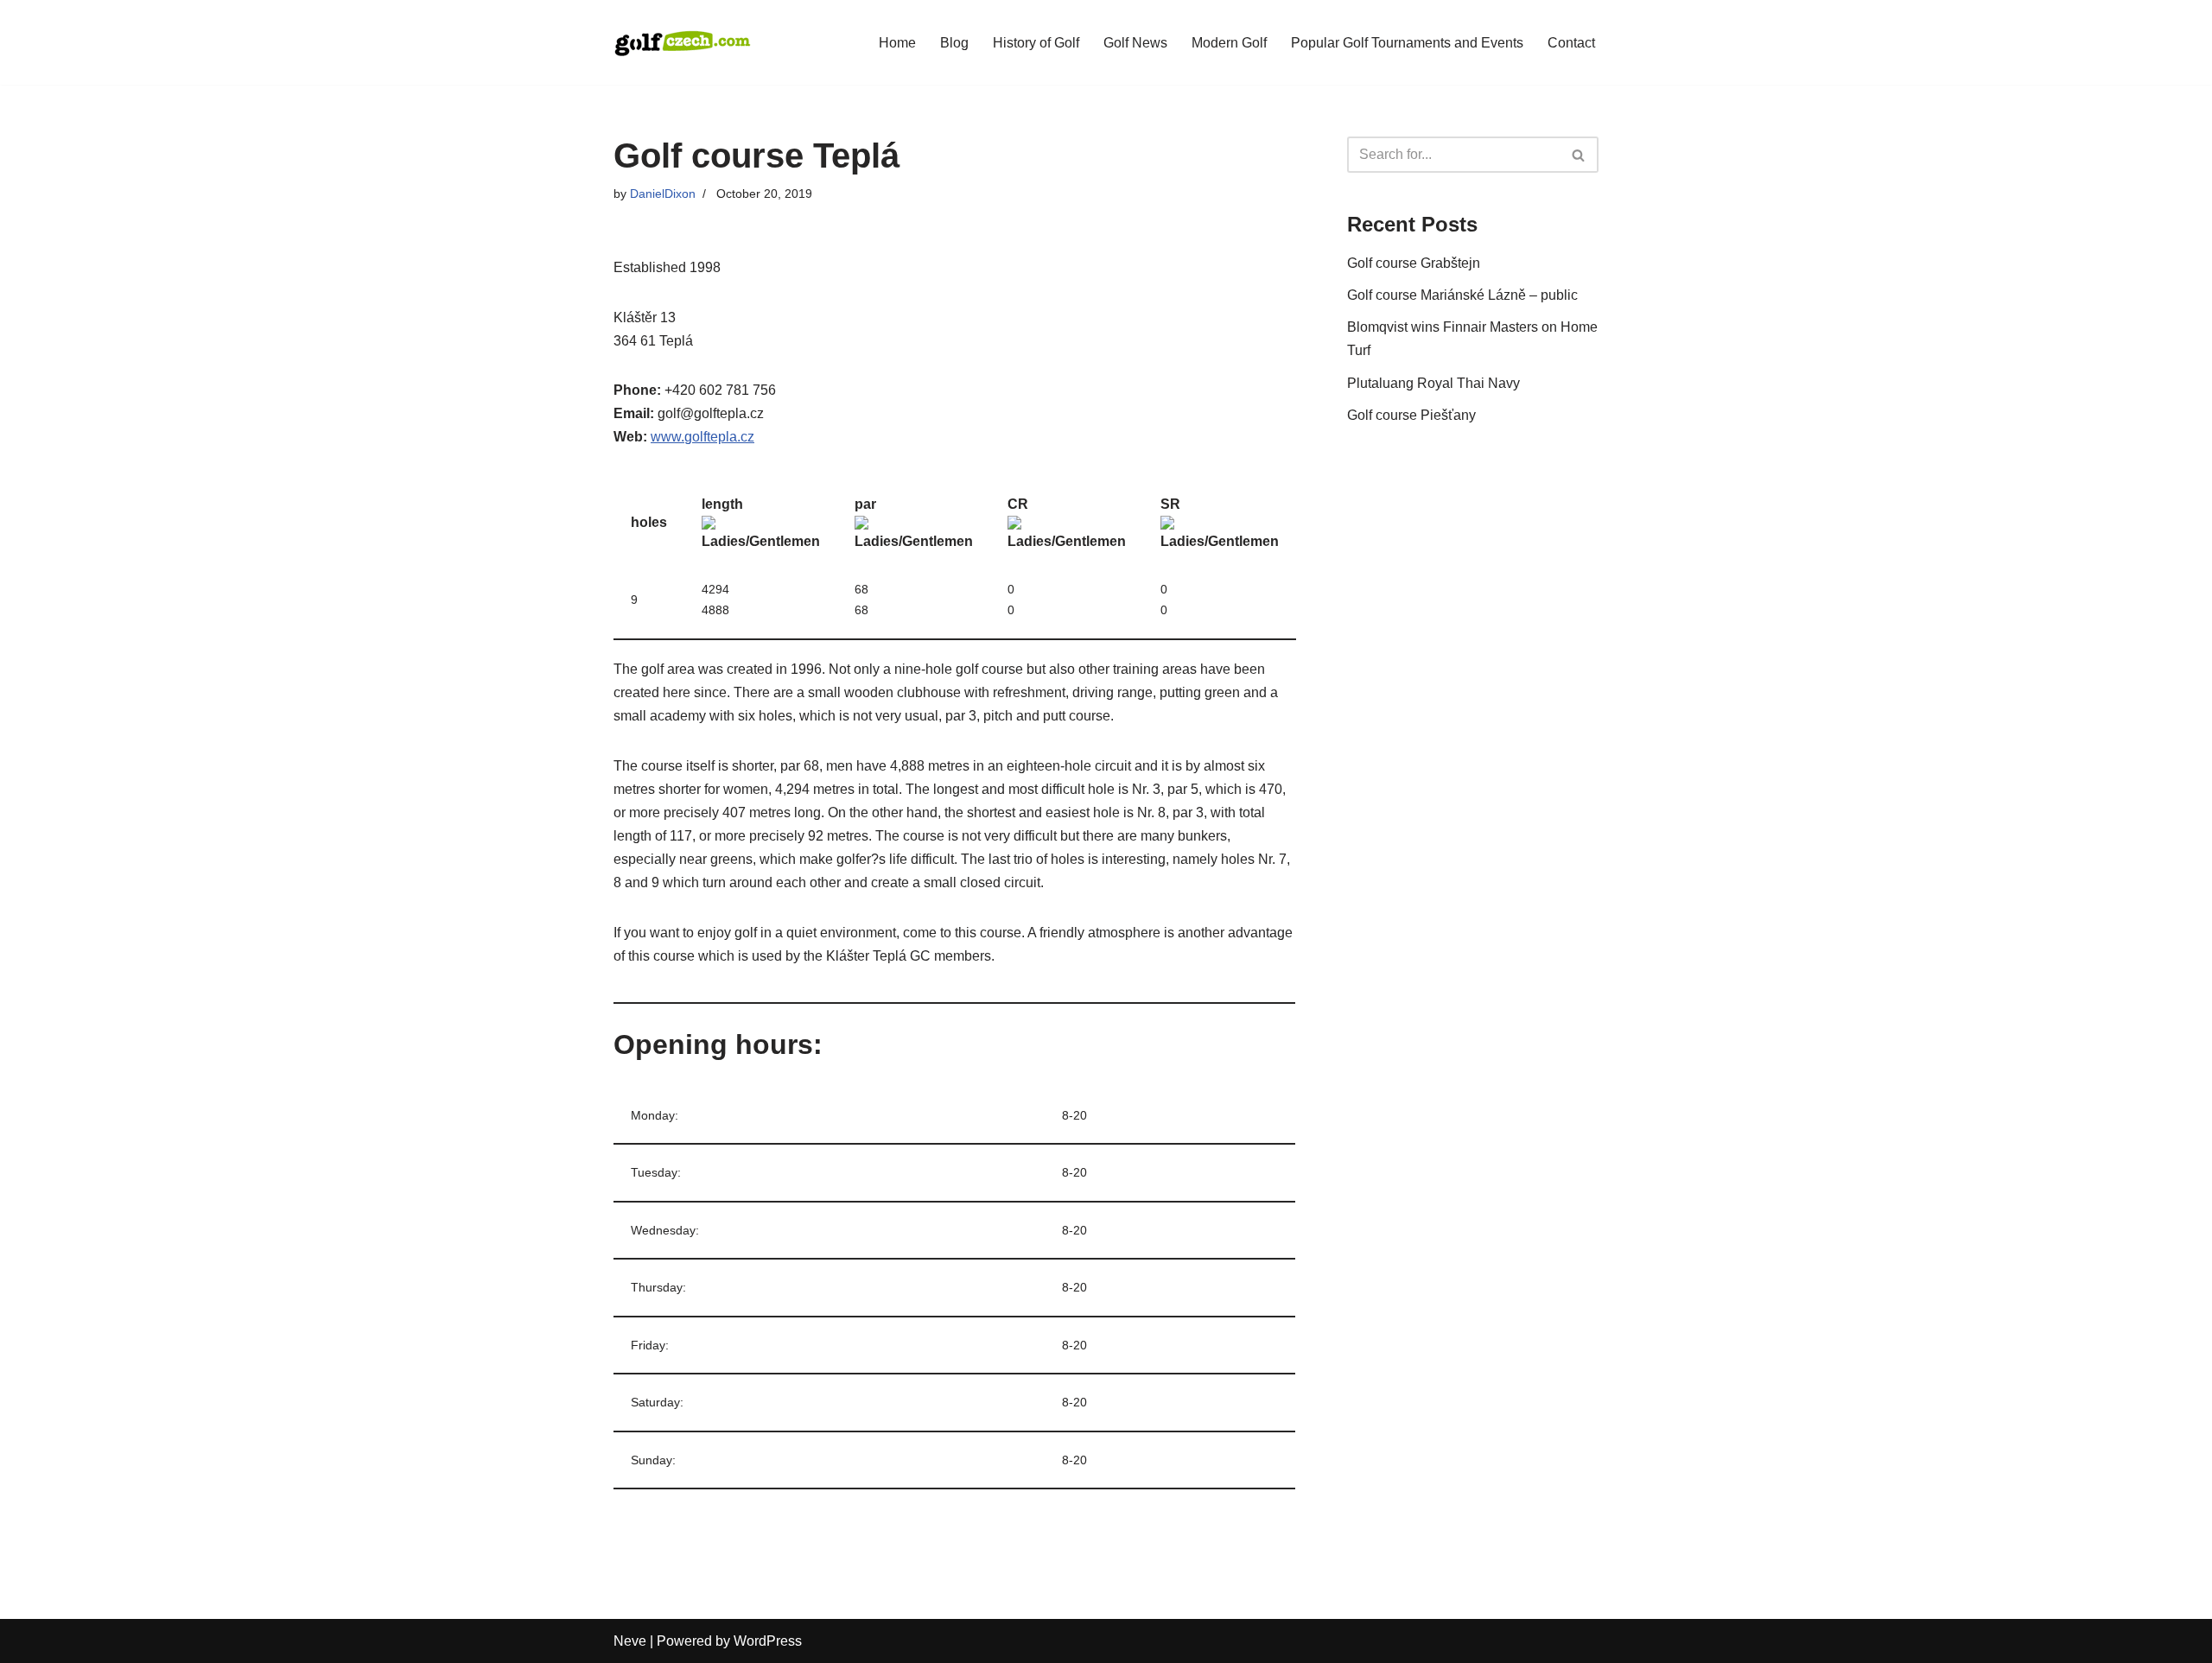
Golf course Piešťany (1411, 415)
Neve (630, 1641)
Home (897, 43)
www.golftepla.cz (702, 437)
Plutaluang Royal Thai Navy (1433, 383)
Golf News (1135, 43)
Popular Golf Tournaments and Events (1407, 43)
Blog (954, 43)
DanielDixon (663, 194)
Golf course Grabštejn (1414, 263)
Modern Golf (1229, 43)
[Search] (1579, 155)
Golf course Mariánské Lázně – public (1462, 295)
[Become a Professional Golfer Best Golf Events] (683, 42)
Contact (1571, 43)
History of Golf (1036, 43)
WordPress (768, 1641)
